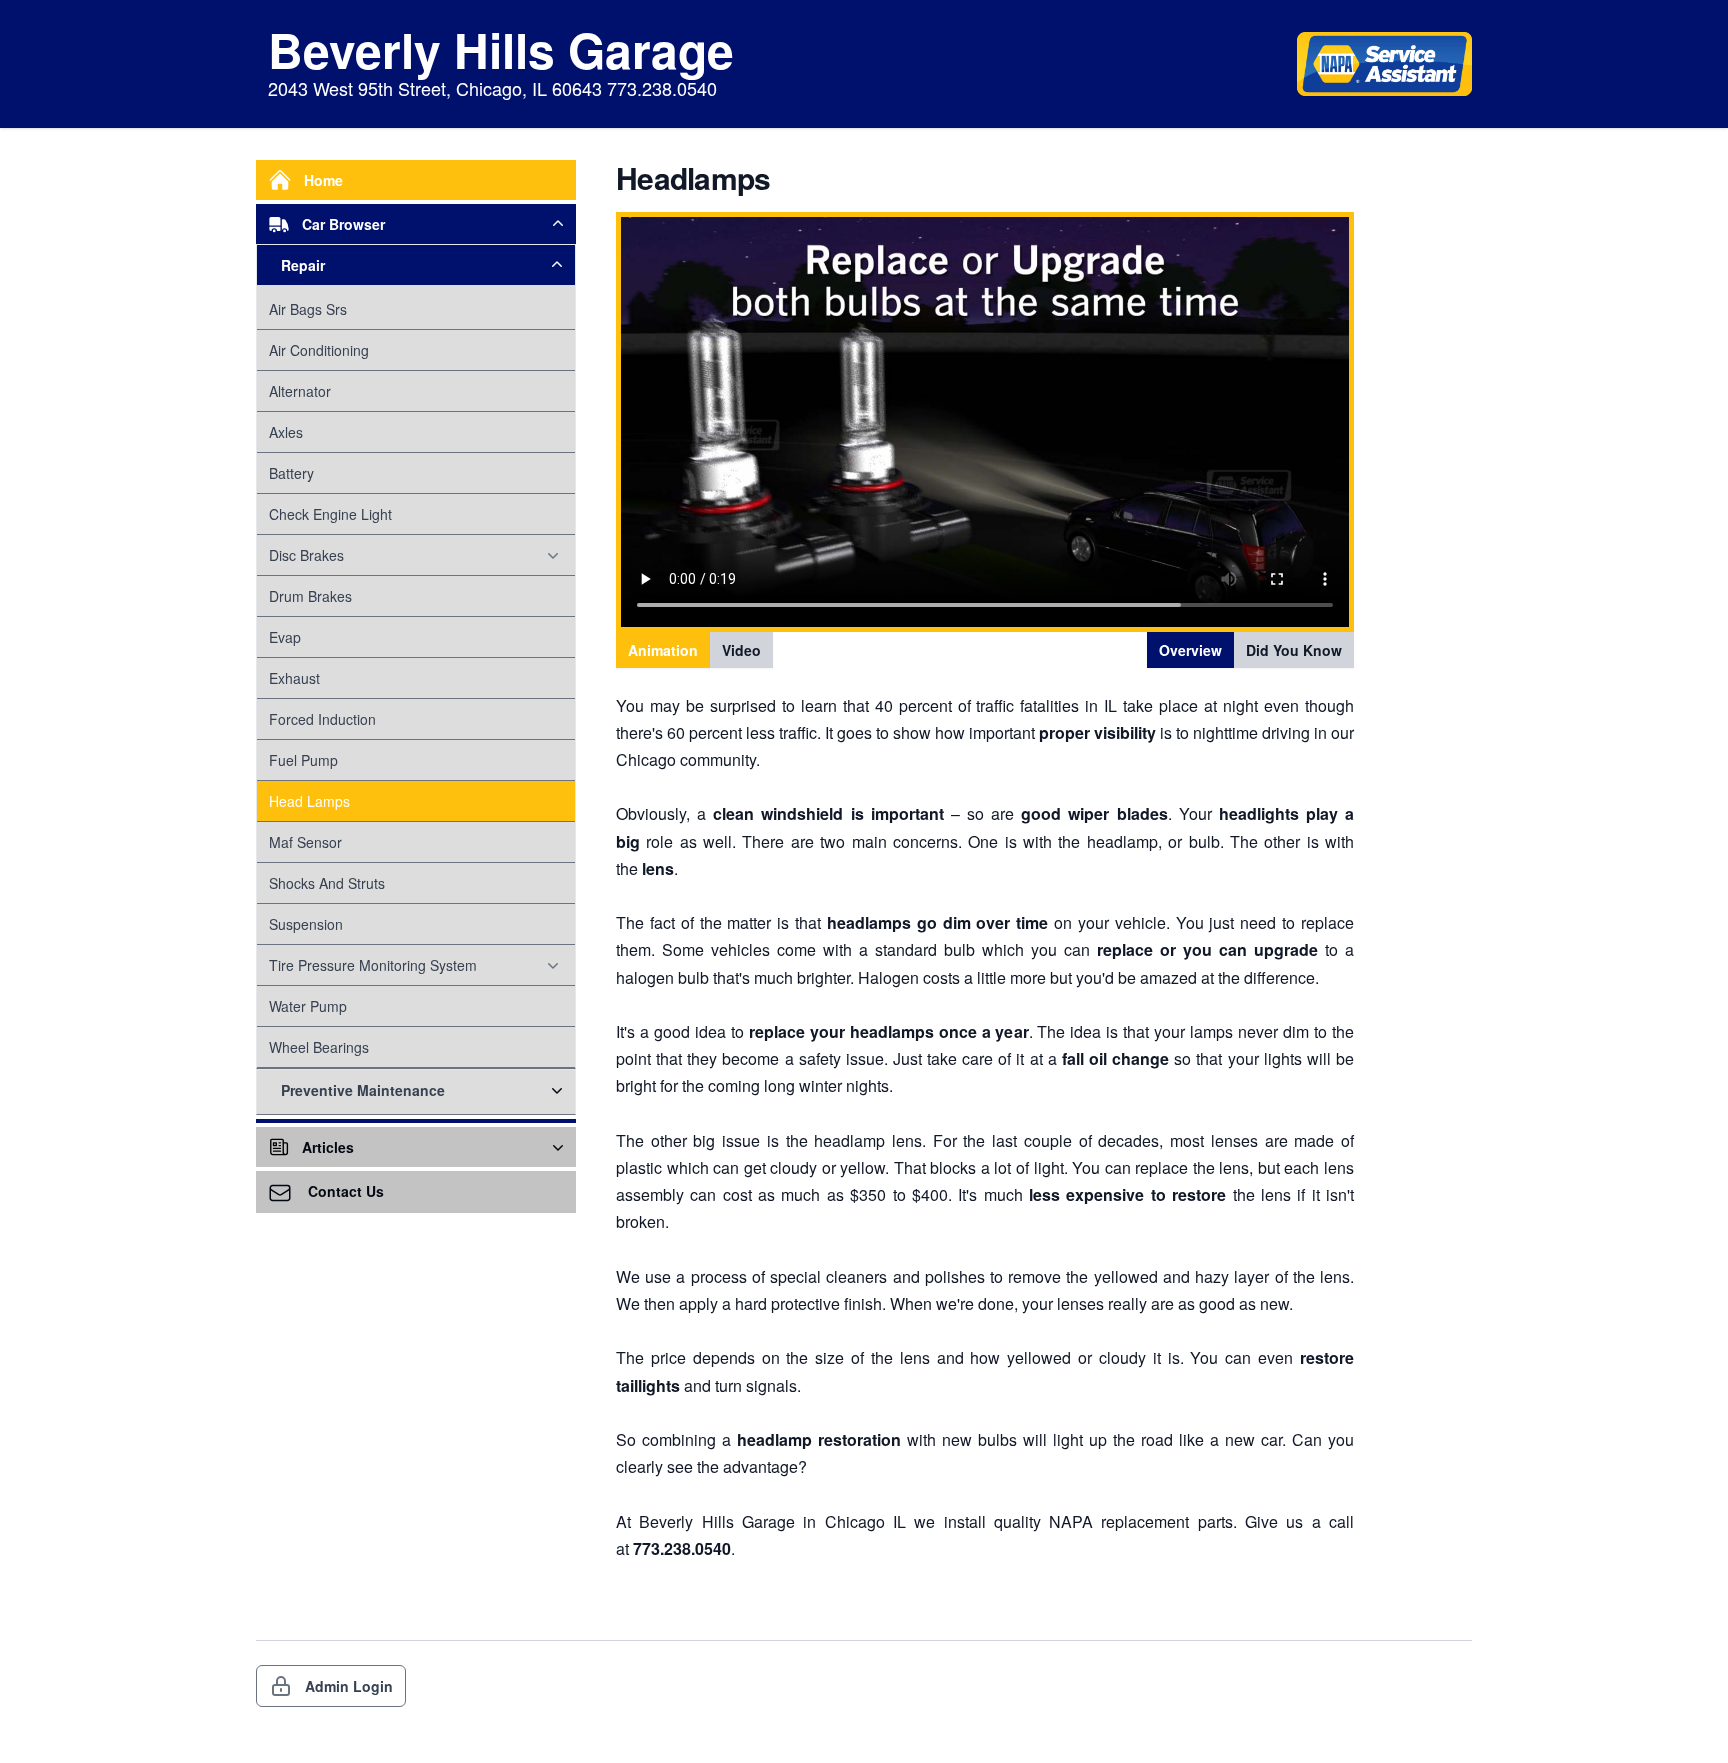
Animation (663, 650)
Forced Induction (322, 719)
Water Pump (308, 1006)
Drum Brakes (310, 596)
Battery (291, 473)
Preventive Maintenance (363, 1090)
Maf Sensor (305, 842)
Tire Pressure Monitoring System (373, 965)
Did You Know (1294, 650)
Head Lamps (309, 801)
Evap (285, 637)
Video (741, 650)
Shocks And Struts (327, 883)
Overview (1190, 650)
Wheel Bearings (319, 1047)
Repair (303, 265)
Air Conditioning (319, 350)
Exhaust (294, 678)
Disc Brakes (306, 555)
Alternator (300, 391)
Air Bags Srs (308, 309)
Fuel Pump (303, 760)
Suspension (306, 924)
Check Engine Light (330, 514)
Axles (286, 432)
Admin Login (349, 1686)
